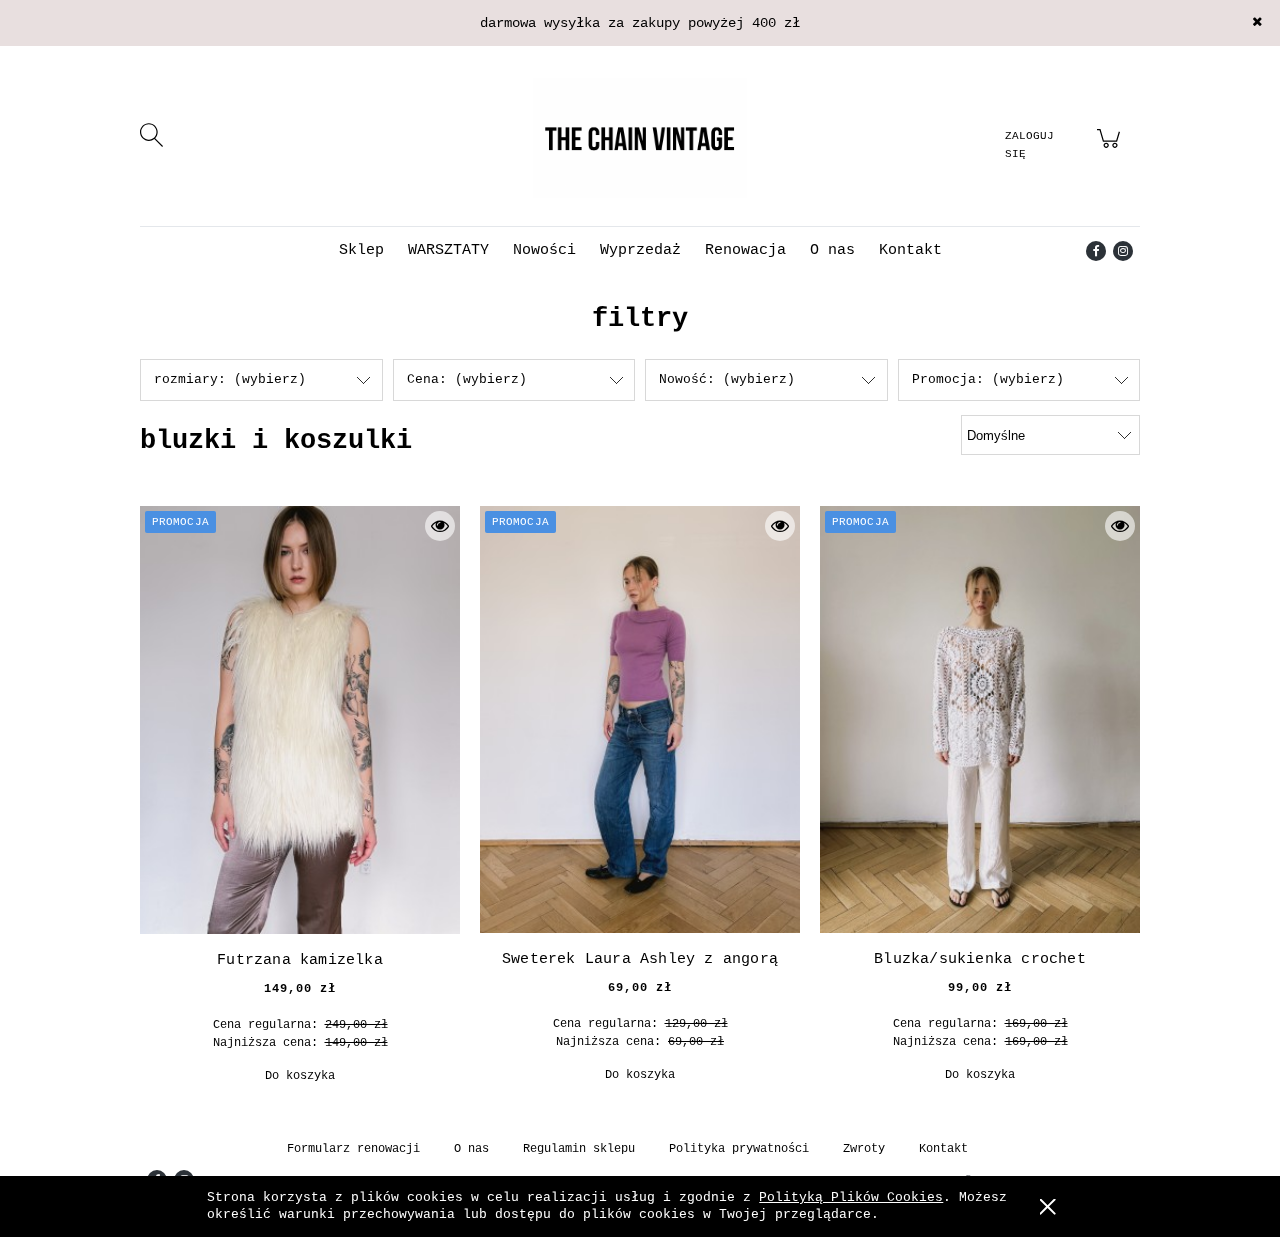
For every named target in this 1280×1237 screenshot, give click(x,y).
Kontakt (943, 1149)
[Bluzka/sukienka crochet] (980, 719)
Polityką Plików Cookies (851, 1197)
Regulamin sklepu (579, 1149)
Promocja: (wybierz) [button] (988, 379)
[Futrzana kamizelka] (300, 720)
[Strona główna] (640, 138)
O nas (471, 1149)
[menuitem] (361, 250)
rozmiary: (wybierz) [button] (230, 379)
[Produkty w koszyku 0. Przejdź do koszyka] (1111, 150)
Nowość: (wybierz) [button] (727, 379)
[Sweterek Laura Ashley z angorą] (640, 719)
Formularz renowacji (353, 1149)
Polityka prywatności (739, 1149)
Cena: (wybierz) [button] (467, 379)
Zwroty (864, 1149)
